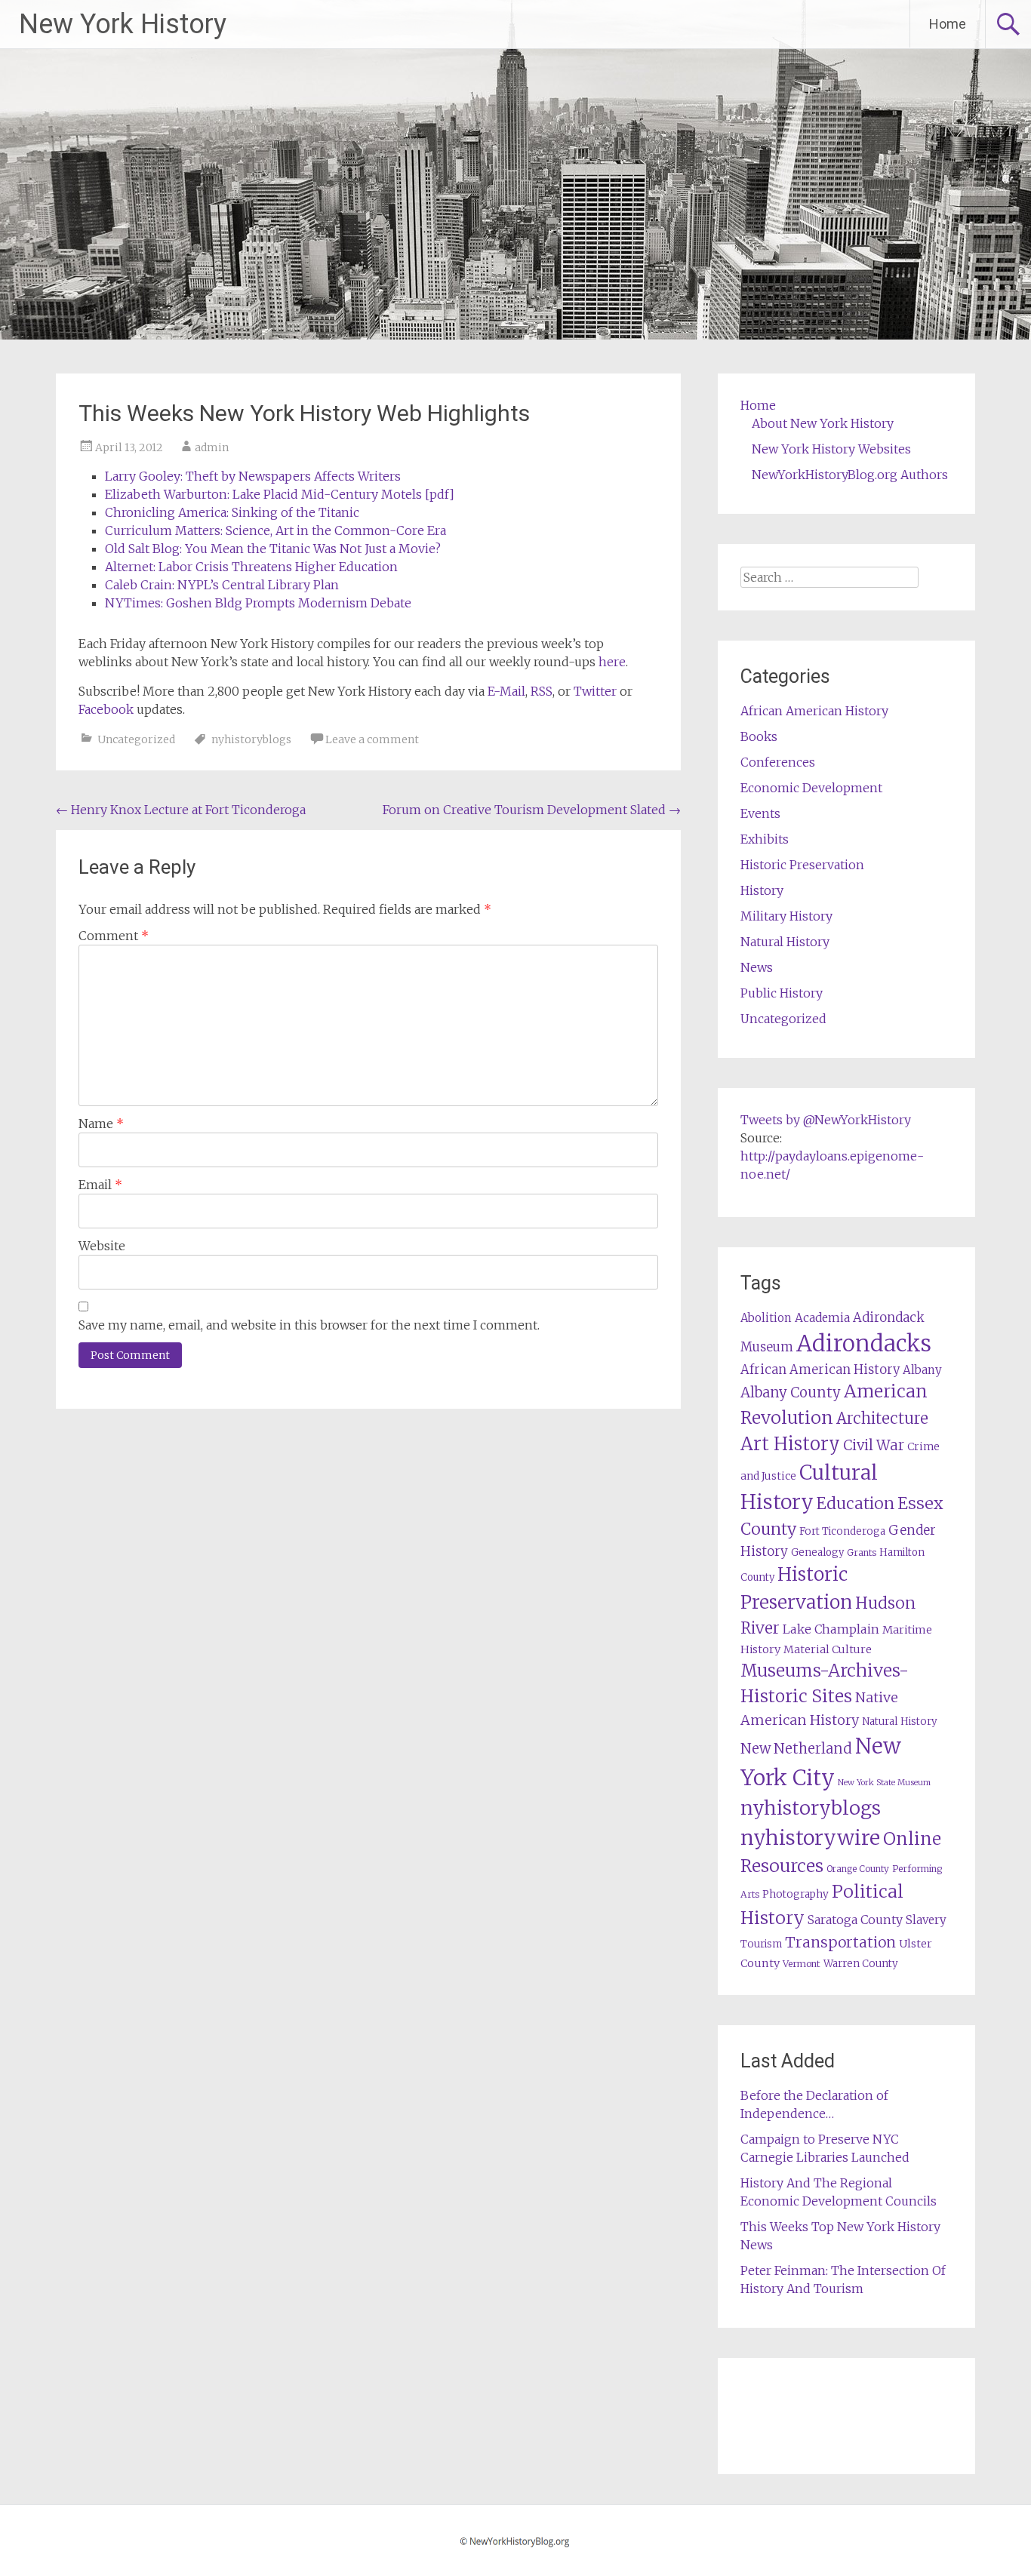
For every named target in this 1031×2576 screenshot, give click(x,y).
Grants (862, 1552)
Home (948, 24)
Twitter (595, 691)
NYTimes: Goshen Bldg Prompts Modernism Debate (258, 603)
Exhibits (765, 839)
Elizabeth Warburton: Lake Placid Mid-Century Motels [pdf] (280, 494)
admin (212, 447)
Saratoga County (855, 1920)
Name (101, 1124)
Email (100, 1185)
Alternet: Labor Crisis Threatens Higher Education (251, 567)
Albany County (791, 1393)
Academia (822, 1318)
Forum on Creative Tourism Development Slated (532, 810)
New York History (123, 24)
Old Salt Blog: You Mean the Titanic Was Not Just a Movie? (273, 549)
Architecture (882, 1419)
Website (102, 1246)
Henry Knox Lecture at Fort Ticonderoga (181, 810)
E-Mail (506, 691)
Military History (786, 916)
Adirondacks (864, 1343)
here (612, 662)
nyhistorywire (810, 1837)
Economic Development (811, 788)
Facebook (106, 709)
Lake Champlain (831, 1629)
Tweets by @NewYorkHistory (826, 1120)
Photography (796, 1894)
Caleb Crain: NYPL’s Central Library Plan (222, 585)
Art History (790, 1444)
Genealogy (817, 1552)
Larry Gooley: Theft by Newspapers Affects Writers (253, 476)
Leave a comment (372, 739)
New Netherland (796, 1749)
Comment (114, 936)
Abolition (766, 1318)
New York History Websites (831, 449)
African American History (814, 711)
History (762, 890)
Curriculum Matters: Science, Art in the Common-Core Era (275, 530)
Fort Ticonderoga (842, 1531)
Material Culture (828, 1649)
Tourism (761, 1944)
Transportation (840, 1942)
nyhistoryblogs (251, 739)
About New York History (823, 423)
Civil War (874, 1445)
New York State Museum (884, 1783)
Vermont (802, 1964)
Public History (782, 993)
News (757, 967)
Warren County (861, 1964)
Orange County (858, 1869)
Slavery (926, 1920)
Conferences (778, 762)
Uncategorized (136, 739)
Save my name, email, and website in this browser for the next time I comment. (309, 1325)
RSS (542, 691)
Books (759, 736)
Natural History (785, 942)
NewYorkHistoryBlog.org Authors (850, 475)
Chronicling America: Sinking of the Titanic (232, 512)
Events (760, 813)
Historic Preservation (802, 865)
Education (856, 1503)
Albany (922, 1370)
